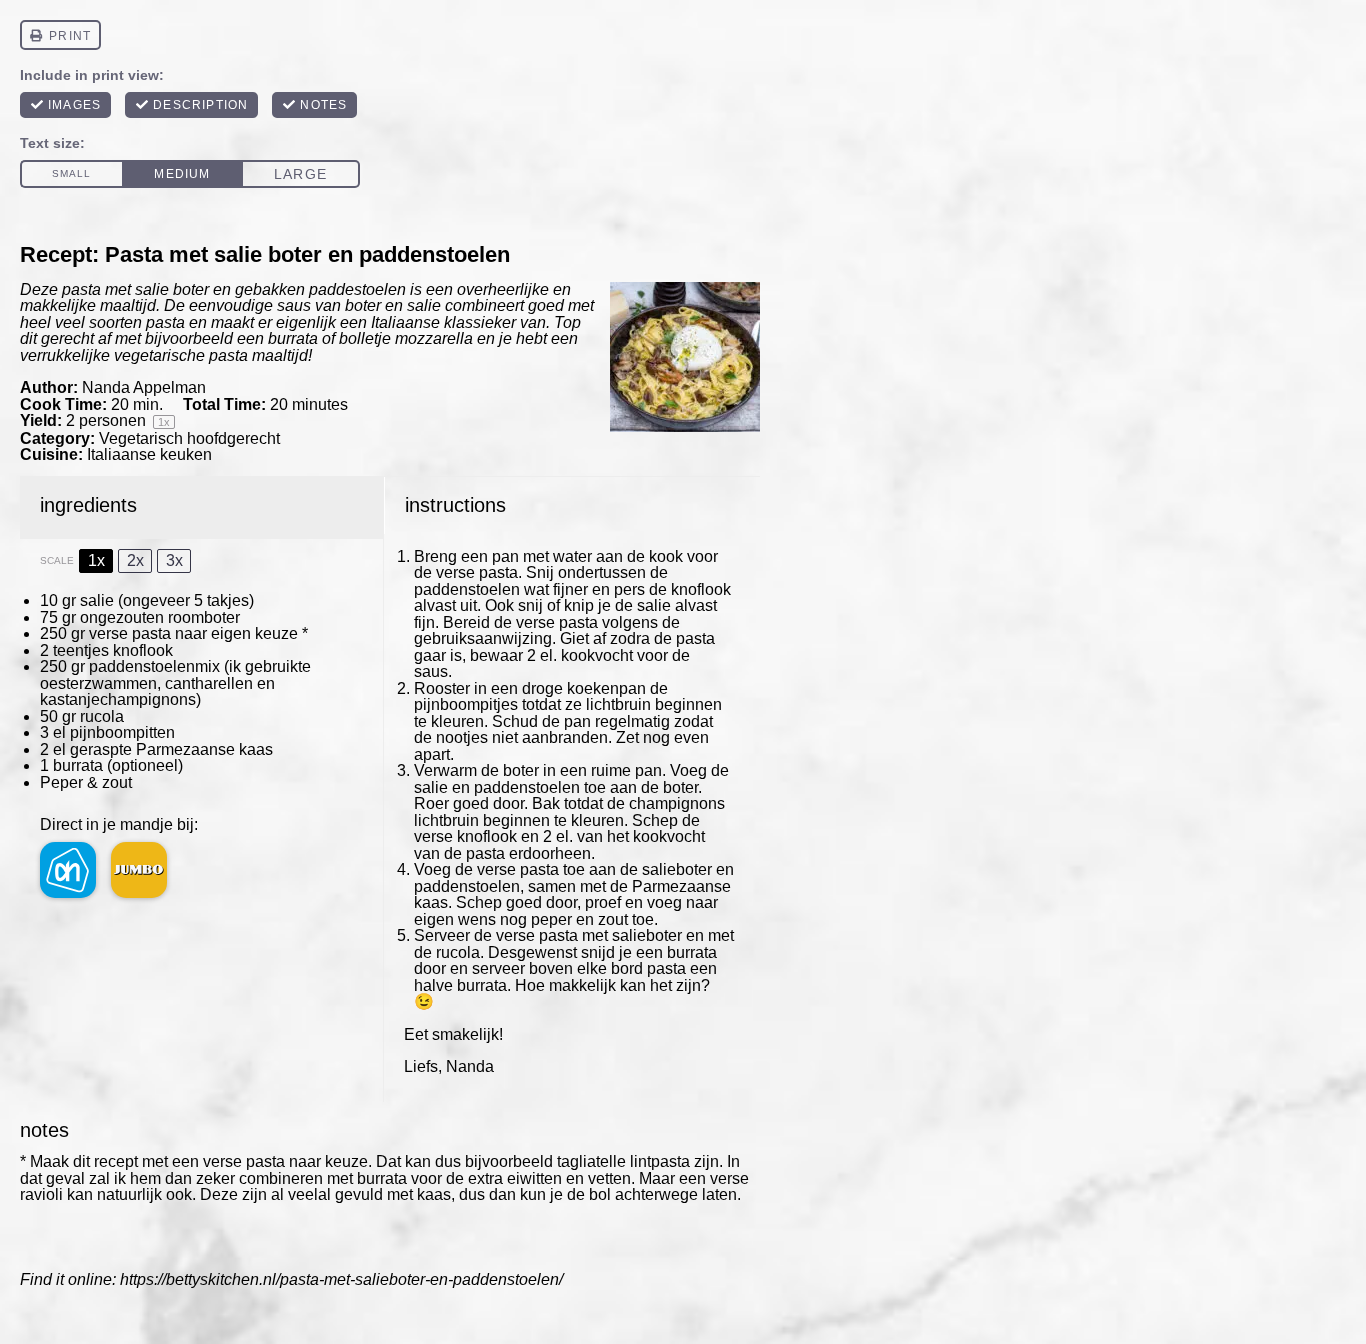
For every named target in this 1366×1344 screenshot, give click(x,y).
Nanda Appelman (144, 387)
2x (135, 560)
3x (174, 560)
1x (96, 560)
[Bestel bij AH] (68, 870)
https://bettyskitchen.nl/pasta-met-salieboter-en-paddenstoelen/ (341, 1279)
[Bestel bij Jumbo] (139, 870)
